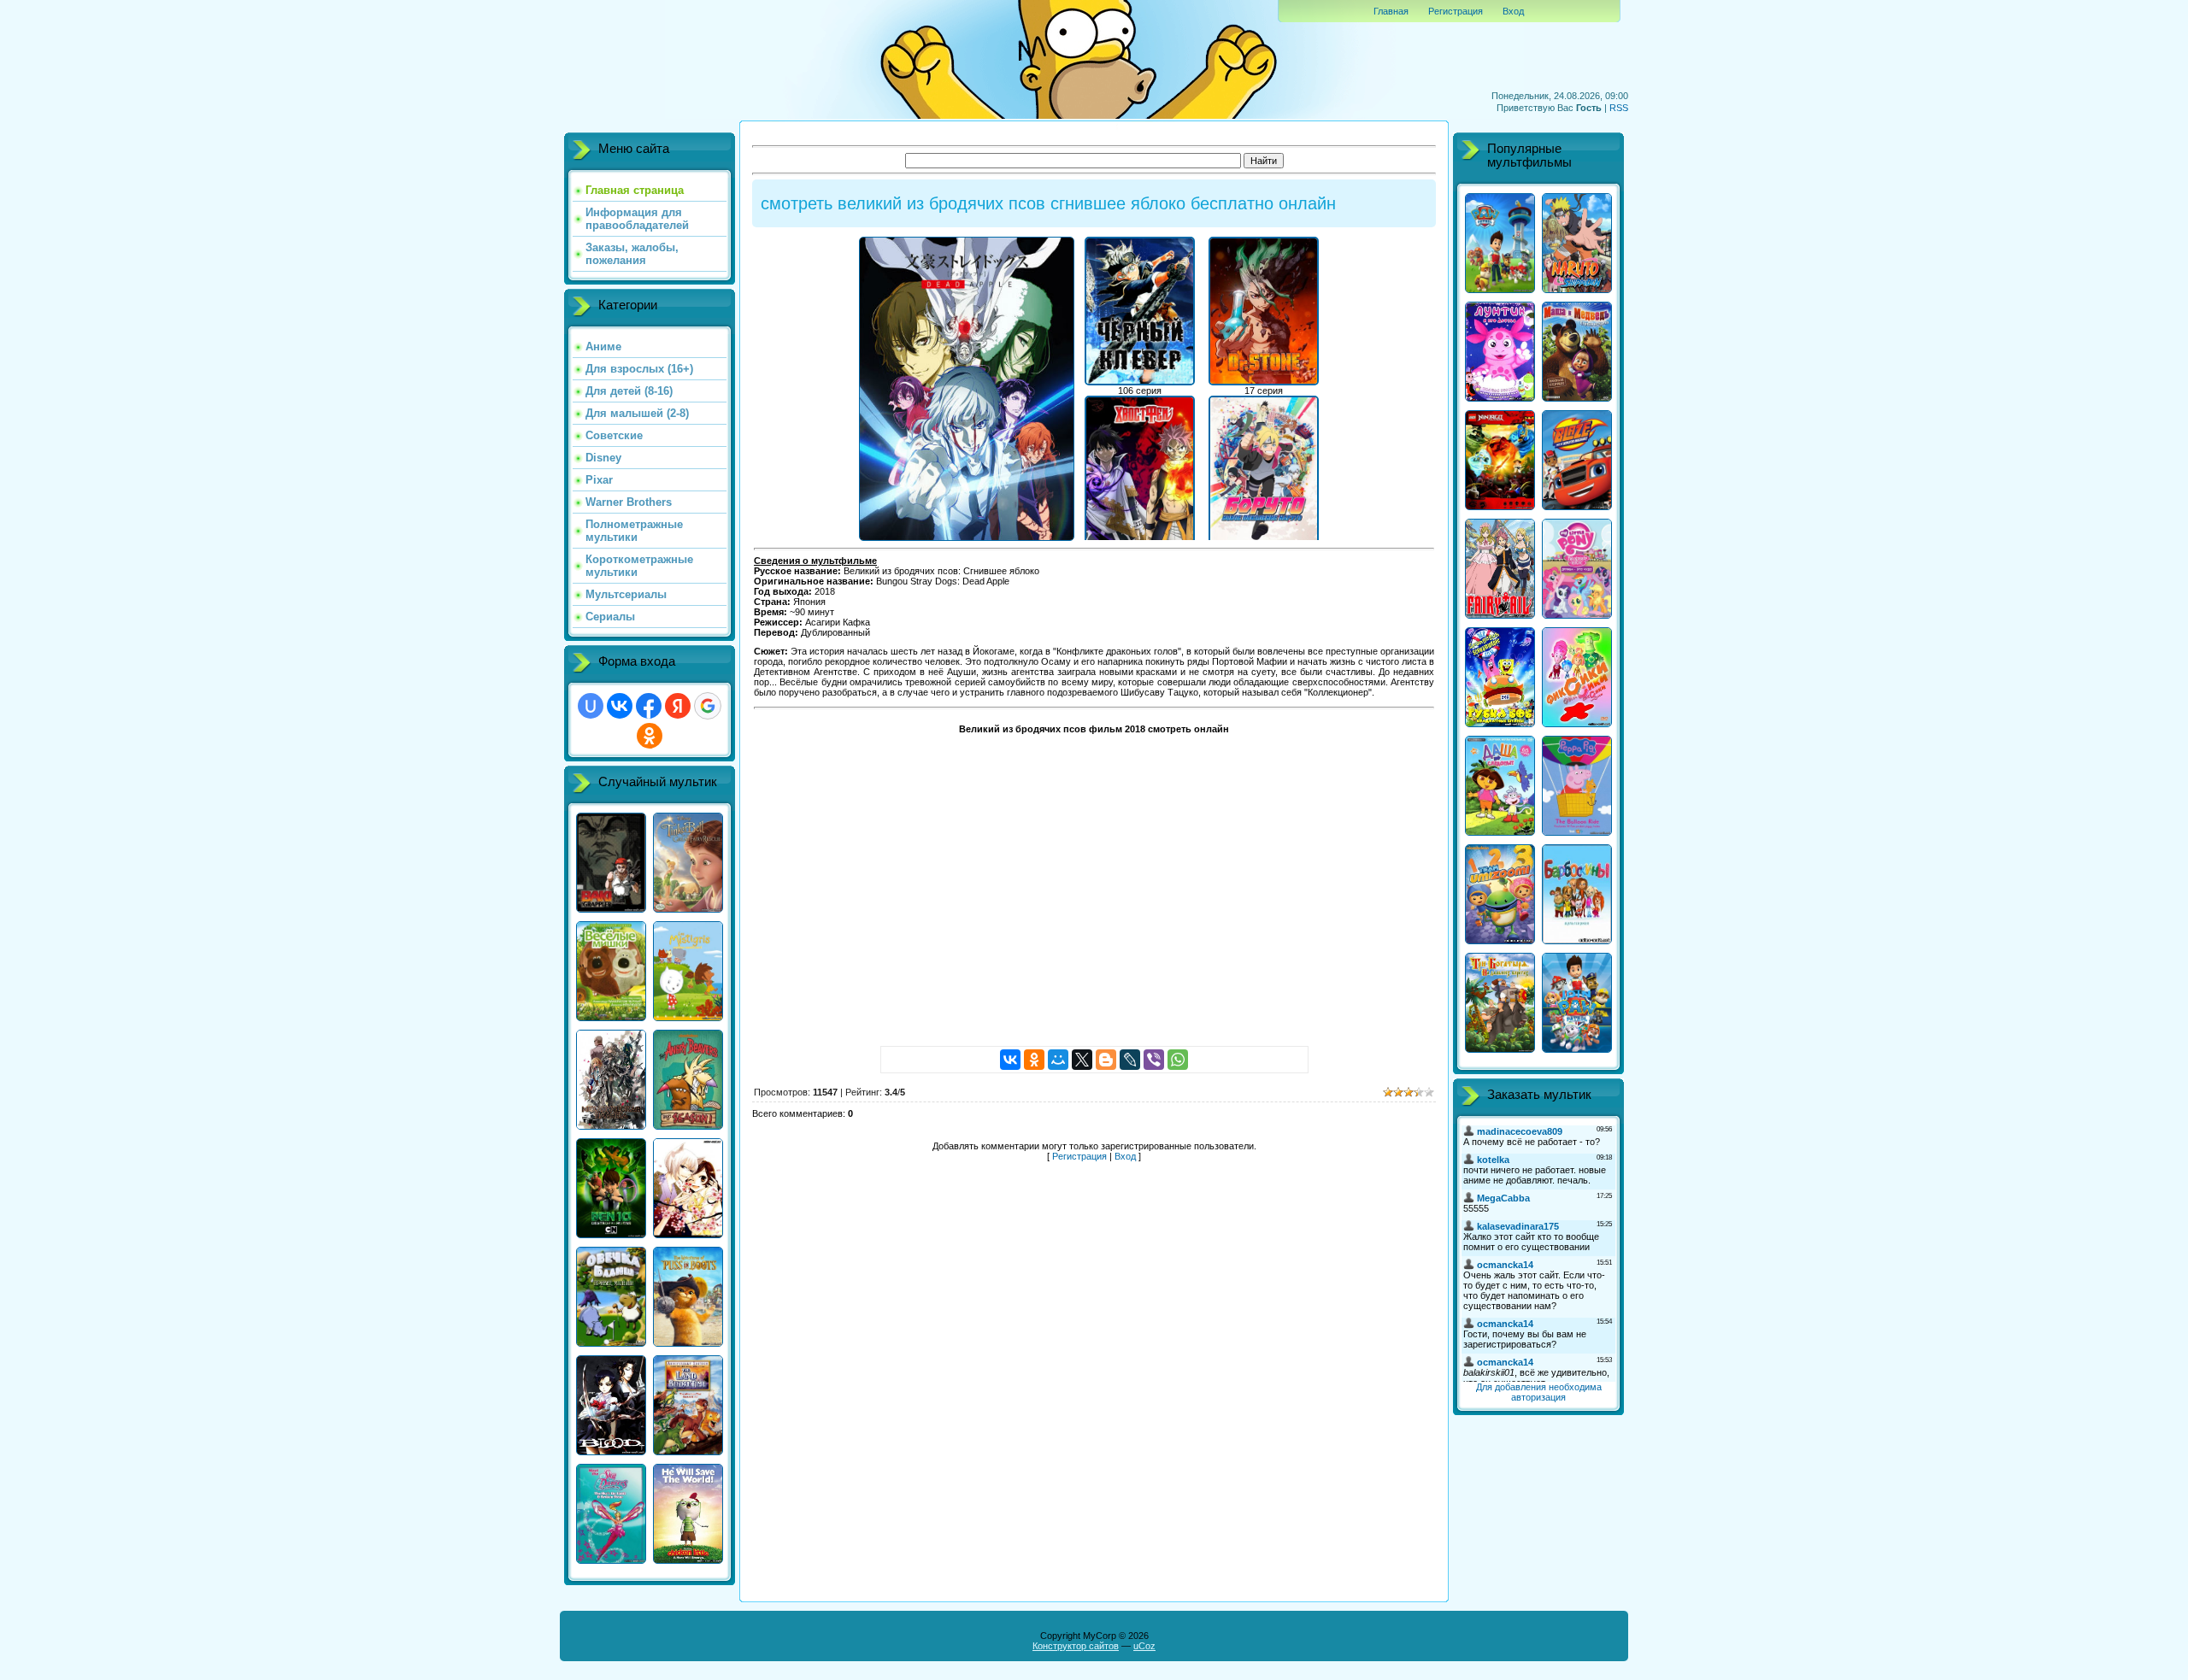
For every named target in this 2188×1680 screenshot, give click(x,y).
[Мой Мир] (1058, 1060)
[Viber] (1154, 1060)
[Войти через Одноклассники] (650, 736)
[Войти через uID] (591, 706)
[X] (1082, 1060)
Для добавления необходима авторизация (1539, 1392)
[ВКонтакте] (1010, 1060)
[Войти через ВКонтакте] (620, 706)
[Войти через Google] (708, 706)
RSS (1619, 108)
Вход (1513, 11)
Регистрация (1456, 11)
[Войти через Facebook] (649, 706)
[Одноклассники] (1034, 1060)
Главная (1391, 11)
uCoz (1144, 1646)
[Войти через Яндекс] (678, 706)
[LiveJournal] (1130, 1060)
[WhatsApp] (1178, 1060)
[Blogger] (1106, 1060)
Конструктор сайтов (1076, 1646)
